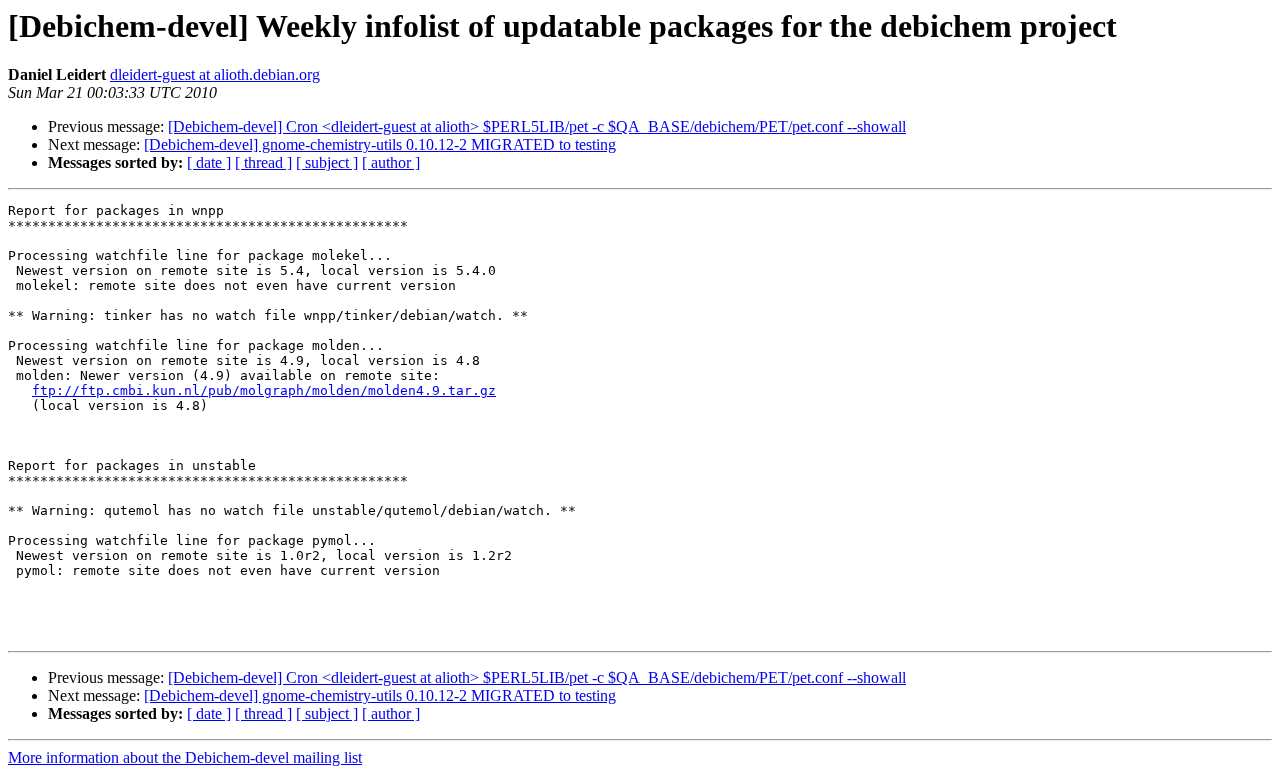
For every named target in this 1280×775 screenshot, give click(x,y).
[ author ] (391, 162)
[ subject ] (327, 162)
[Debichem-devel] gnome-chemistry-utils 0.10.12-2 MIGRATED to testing (380, 144)
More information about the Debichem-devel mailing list (185, 757)
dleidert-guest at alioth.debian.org (215, 74)
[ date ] (209, 162)
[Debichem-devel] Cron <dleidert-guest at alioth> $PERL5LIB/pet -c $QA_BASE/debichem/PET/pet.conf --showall (537, 126)
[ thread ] (263, 162)
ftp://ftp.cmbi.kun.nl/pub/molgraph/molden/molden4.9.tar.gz (264, 390)
